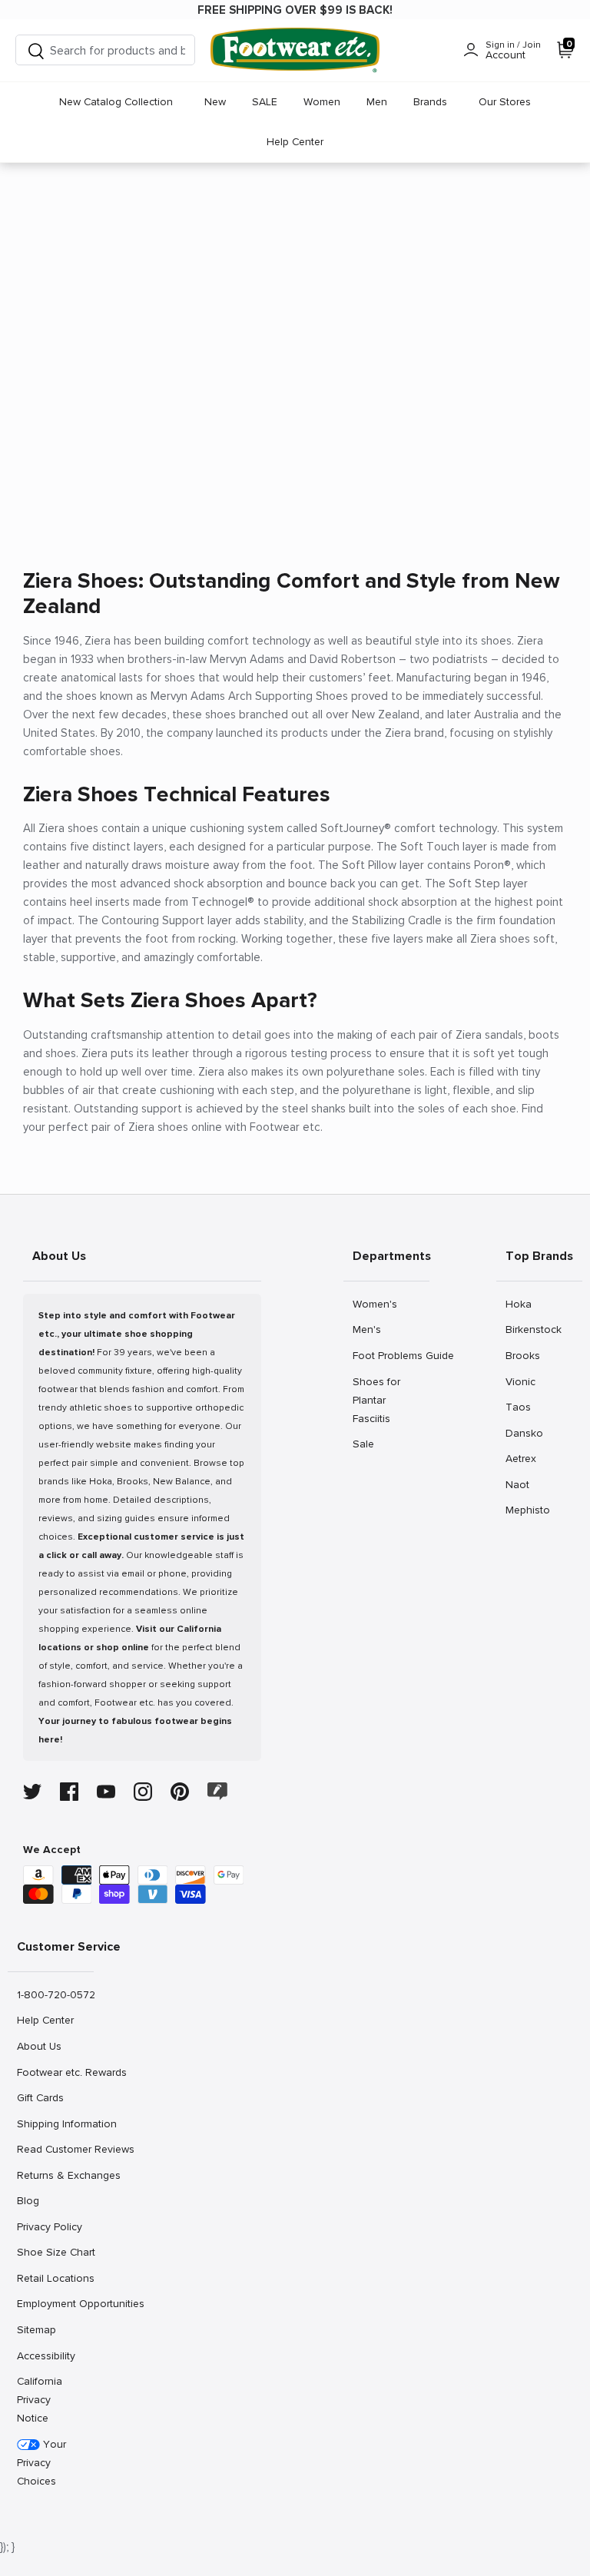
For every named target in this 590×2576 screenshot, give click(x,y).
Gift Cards (40, 2097)
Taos (522, 1407)
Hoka (522, 1304)
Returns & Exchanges (55, 2175)
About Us (39, 2046)
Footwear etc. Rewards (55, 2072)
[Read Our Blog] (217, 1791)
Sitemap (36, 2329)
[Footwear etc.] (295, 50)
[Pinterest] (180, 1792)
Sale (369, 1444)
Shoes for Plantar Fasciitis (376, 1400)
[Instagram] (143, 1792)
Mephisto (527, 1510)
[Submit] (36, 50)
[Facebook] (69, 1792)
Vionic (522, 1381)
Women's (375, 1304)
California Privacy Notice (40, 2400)
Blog (33, 2200)
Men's (369, 1329)
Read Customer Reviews (55, 2149)
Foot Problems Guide (391, 1355)
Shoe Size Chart (55, 2252)
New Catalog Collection (116, 102)
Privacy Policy (49, 2226)
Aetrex (522, 1458)
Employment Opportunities (55, 2303)
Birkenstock (533, 1329)
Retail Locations (55, 2278)
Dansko (524, 1433)
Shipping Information (55, 2123)
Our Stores (505, 102)
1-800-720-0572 (55, 1994)
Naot (522, 1484)
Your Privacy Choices (41, 2463)
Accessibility (46, 2356)
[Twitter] (32, 1792)
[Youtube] (106, 1792)
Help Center (295, 142)
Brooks (522, 1355)
